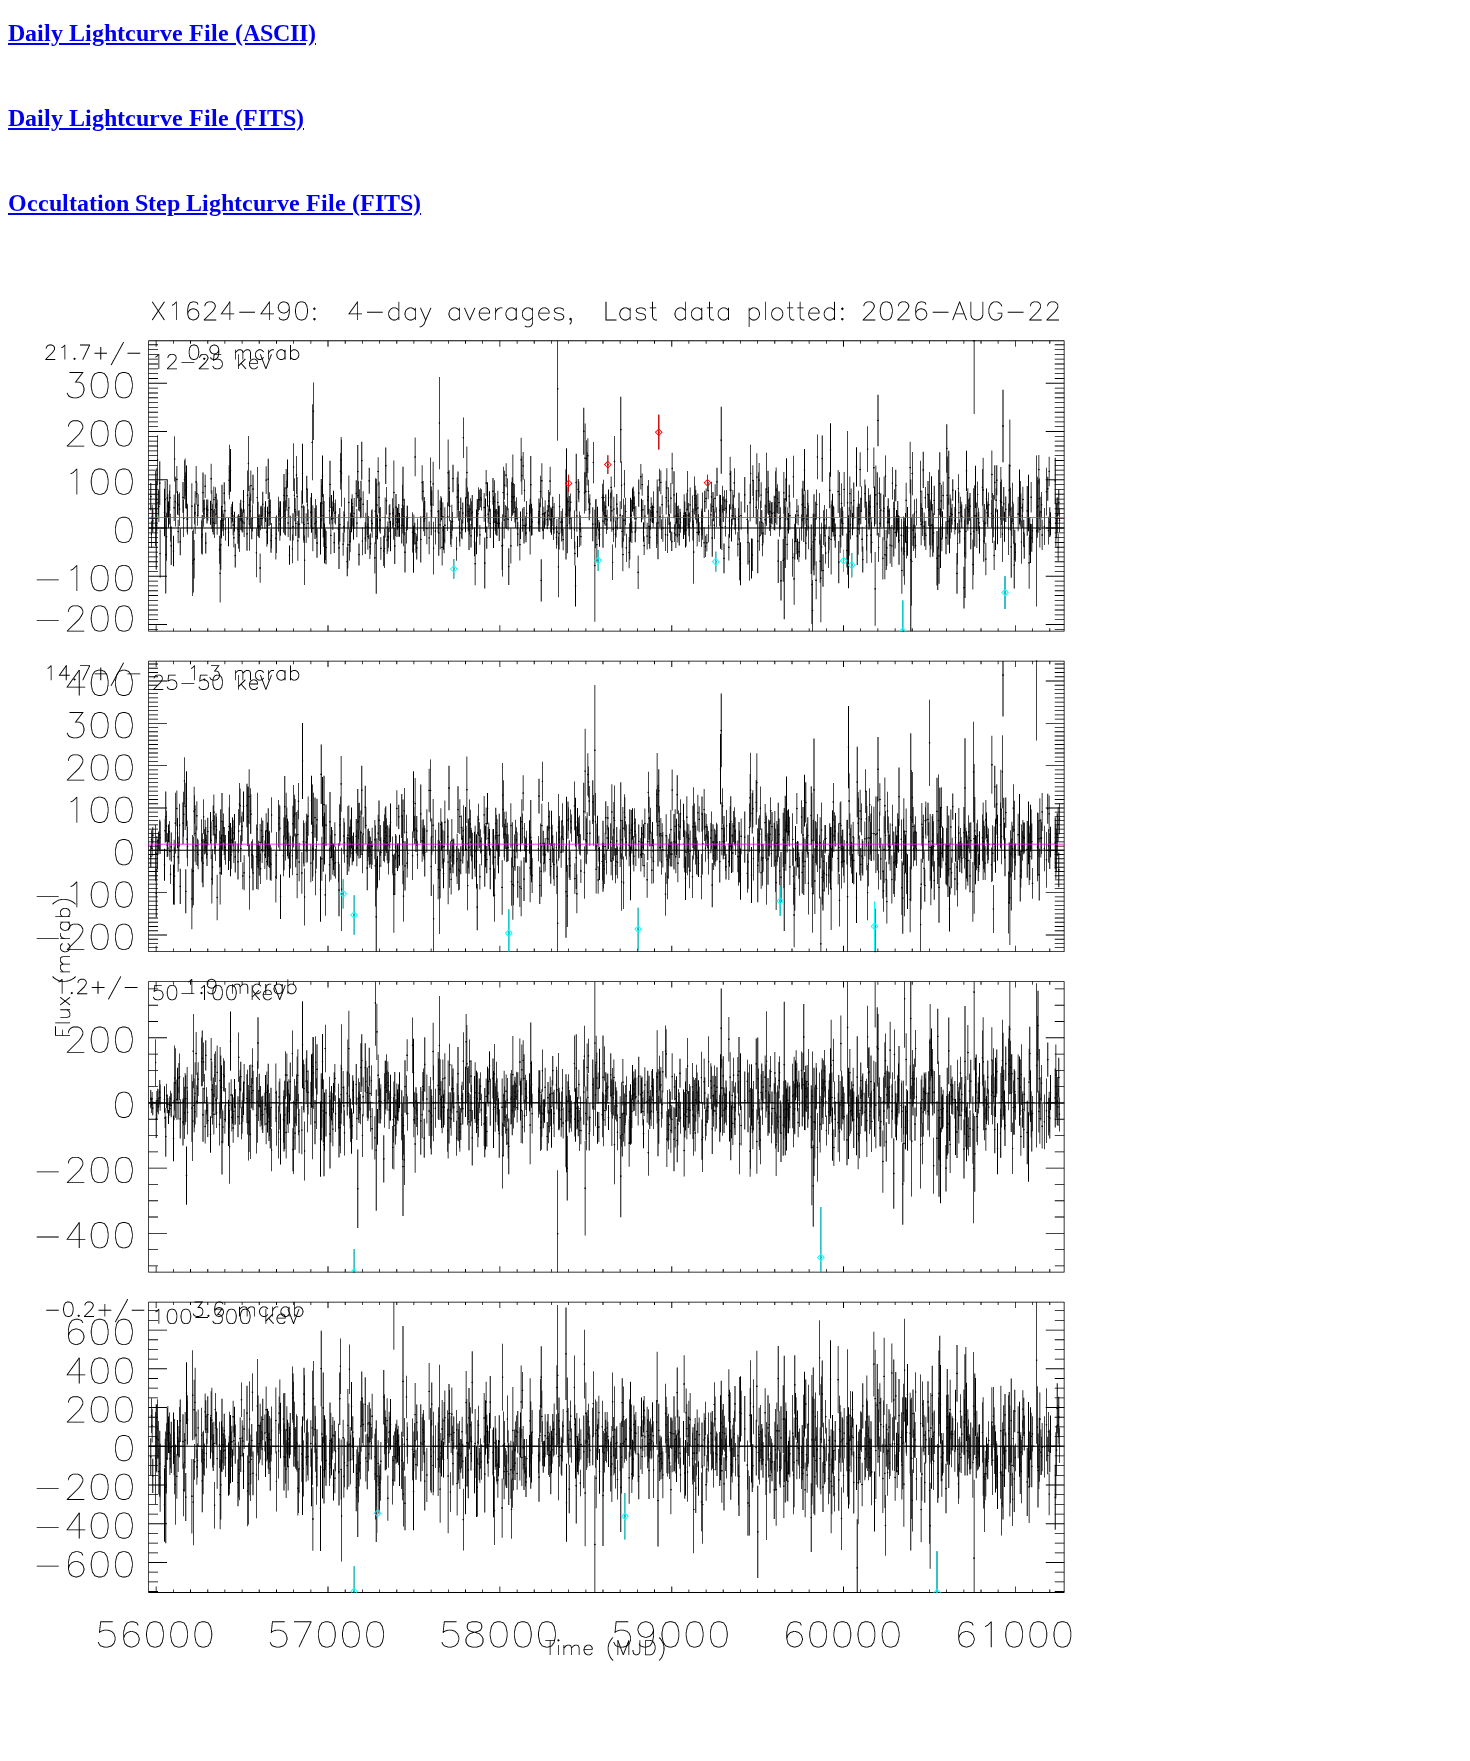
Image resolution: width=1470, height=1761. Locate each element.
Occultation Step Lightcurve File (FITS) (214, 203)
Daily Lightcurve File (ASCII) (162, 33)
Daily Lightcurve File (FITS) (156, 118)
